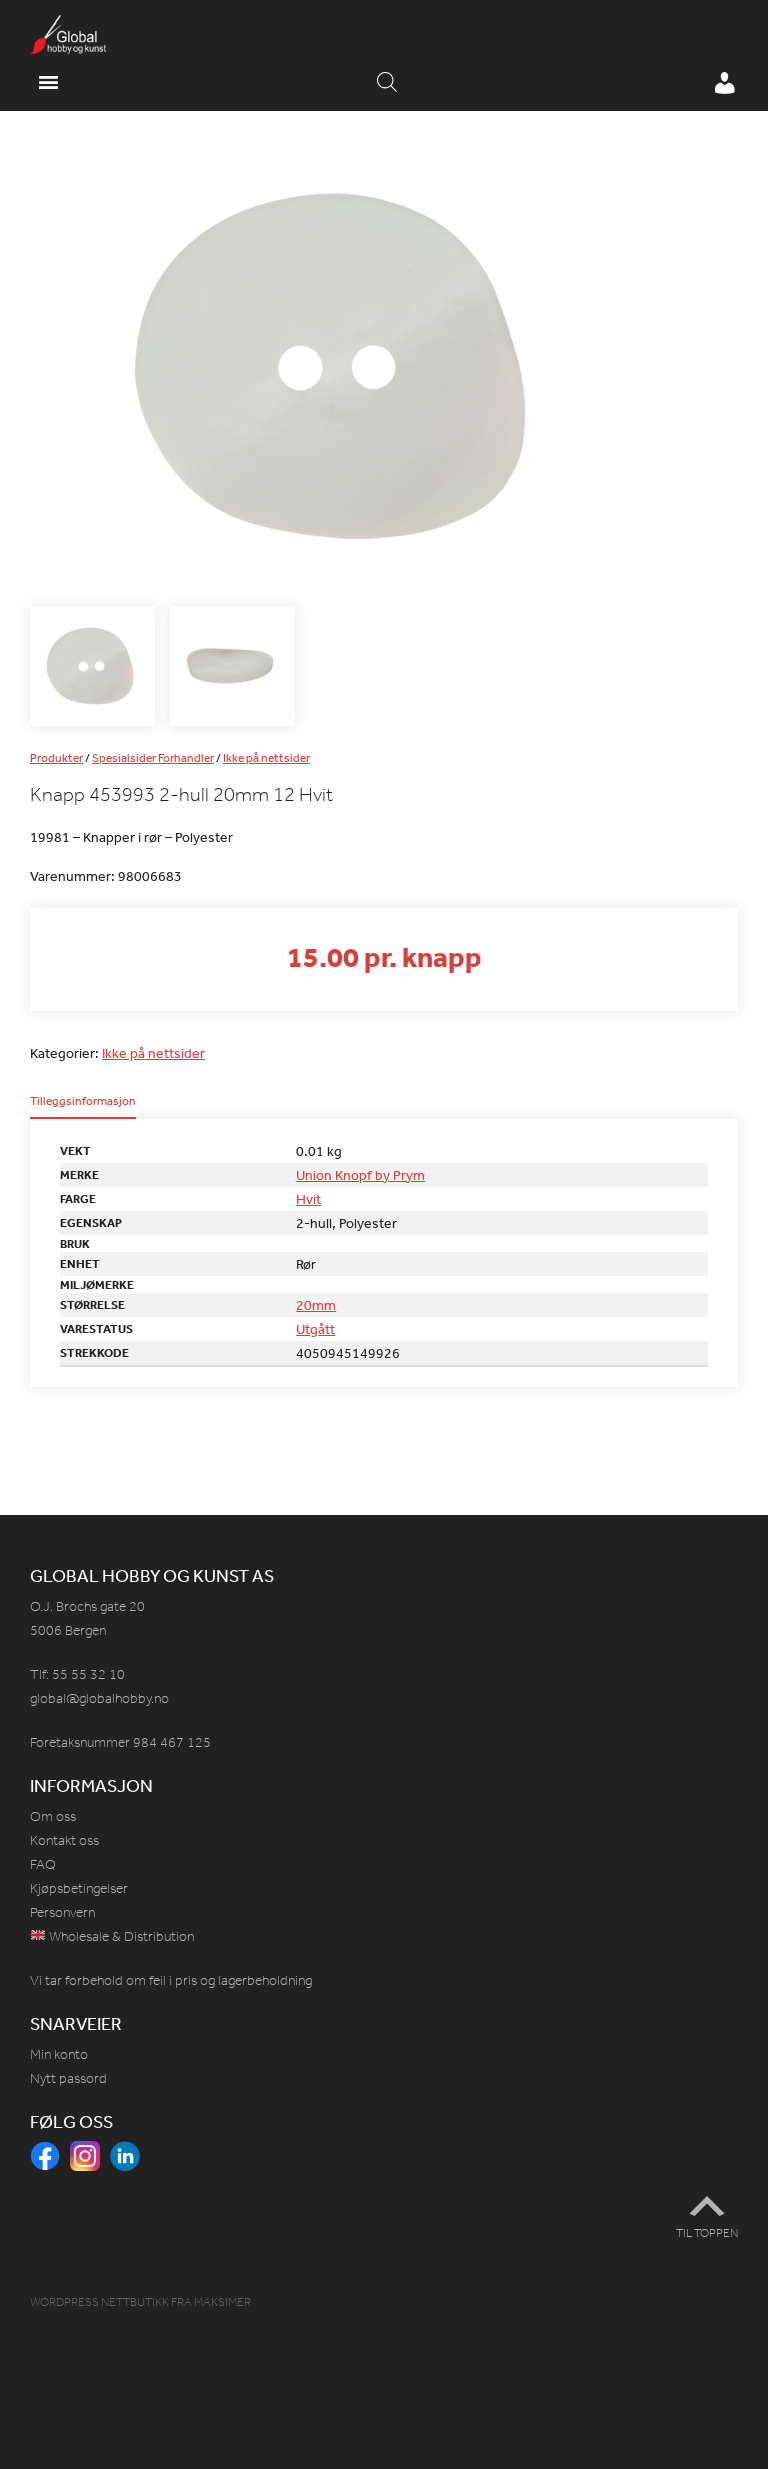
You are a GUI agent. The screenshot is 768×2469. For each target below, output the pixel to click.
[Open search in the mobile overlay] (387, 83)
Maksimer (222, 2302)
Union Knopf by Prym (360, 1175)
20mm (316, 1305)
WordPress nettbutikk (99, 2302)
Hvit (308, 1199)
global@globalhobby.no (99, 1698)
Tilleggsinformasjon (83, 1102)
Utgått (315, 1329)
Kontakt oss (64, 1840)
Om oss (53, 1816)
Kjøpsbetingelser (79, 1888)
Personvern (62, 1912)
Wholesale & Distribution (120, 1936)
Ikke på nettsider (266, 758)
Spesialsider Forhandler (153, 758)
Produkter (56, 758)
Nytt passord (68, 2078)
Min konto (59, 2054)
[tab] (83, 1107)
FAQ (43, 1864)
